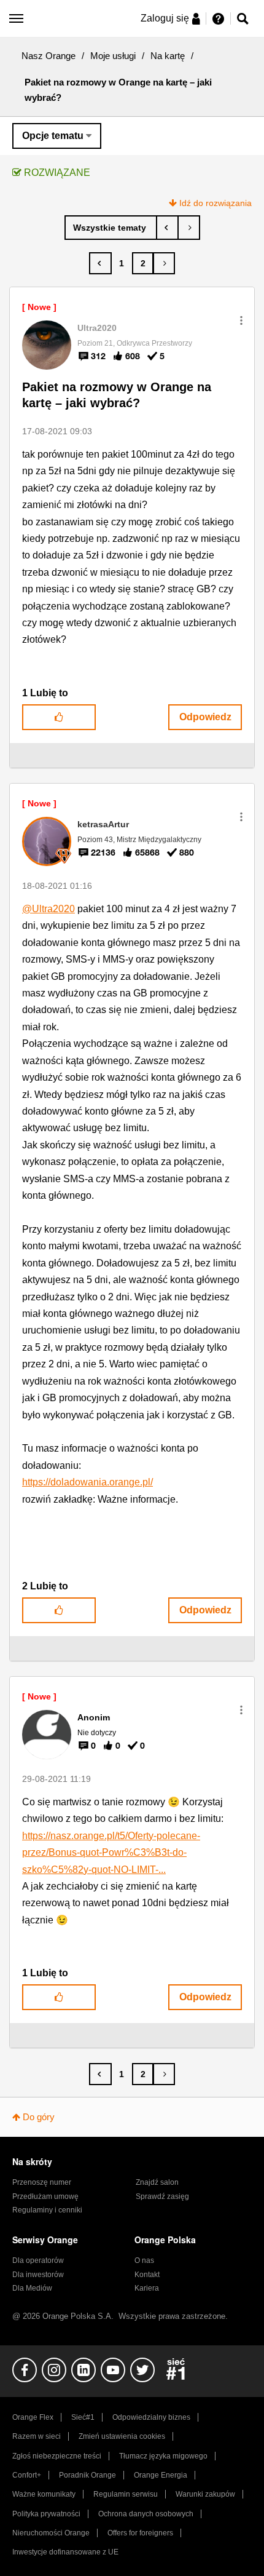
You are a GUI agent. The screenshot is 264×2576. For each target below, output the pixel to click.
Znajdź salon (157, 2182)
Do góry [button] (39, 2117)
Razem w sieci (37, 2436)
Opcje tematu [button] (53, 136)
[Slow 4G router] (189, 228)
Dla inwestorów (38, 2275)
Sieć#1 (83, 2417)
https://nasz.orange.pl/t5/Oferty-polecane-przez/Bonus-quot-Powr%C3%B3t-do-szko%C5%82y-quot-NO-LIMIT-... (111, 1853)
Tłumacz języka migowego (163, 2456)
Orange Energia (161, 2475)
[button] (241, 320)
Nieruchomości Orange (51, 2533)
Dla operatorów (38, 2260)
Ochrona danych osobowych (146, 2514)
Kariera (147, 2288)
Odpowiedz (205, 717)
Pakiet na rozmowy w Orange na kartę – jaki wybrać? (117, 395)
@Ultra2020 (49, 909)
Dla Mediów (32, 2288)
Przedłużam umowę (45, 2196)
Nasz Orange (49, 56)
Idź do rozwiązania (215, 203)
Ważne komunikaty (44, 2494)
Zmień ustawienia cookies (122, 2436)
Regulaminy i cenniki (47, 2210)
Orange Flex (33, 2417)
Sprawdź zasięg (162, 2196)
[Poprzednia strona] (100, 263)
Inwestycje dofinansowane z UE (65, 2552)
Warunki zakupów (205, 2494)
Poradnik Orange (87, 2475)
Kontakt (147, 2275)
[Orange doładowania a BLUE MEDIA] (167, 228)
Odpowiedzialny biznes (151, 2417)
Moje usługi (113, 56)
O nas (144, 2260)
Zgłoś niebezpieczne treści (57, 2456)
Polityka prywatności (46, 2514)
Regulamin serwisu (126, 2494)
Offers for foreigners (140, 2533)
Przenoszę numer (42, 2182)
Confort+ (27, 2475)
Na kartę (168, 56)
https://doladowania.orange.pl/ (87, 1482)
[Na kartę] (111, 228)
